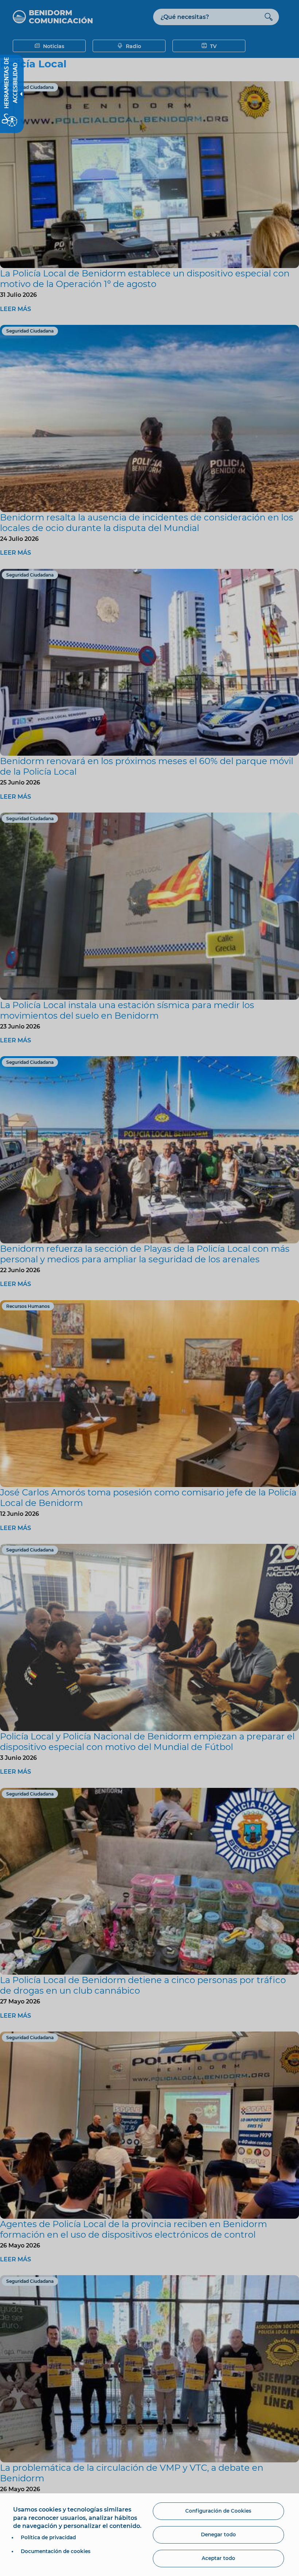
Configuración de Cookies (218, 2511)
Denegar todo (218, 2534)
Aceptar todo (218, 2558)
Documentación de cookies (56, 2551)
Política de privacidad (48, 2537)
